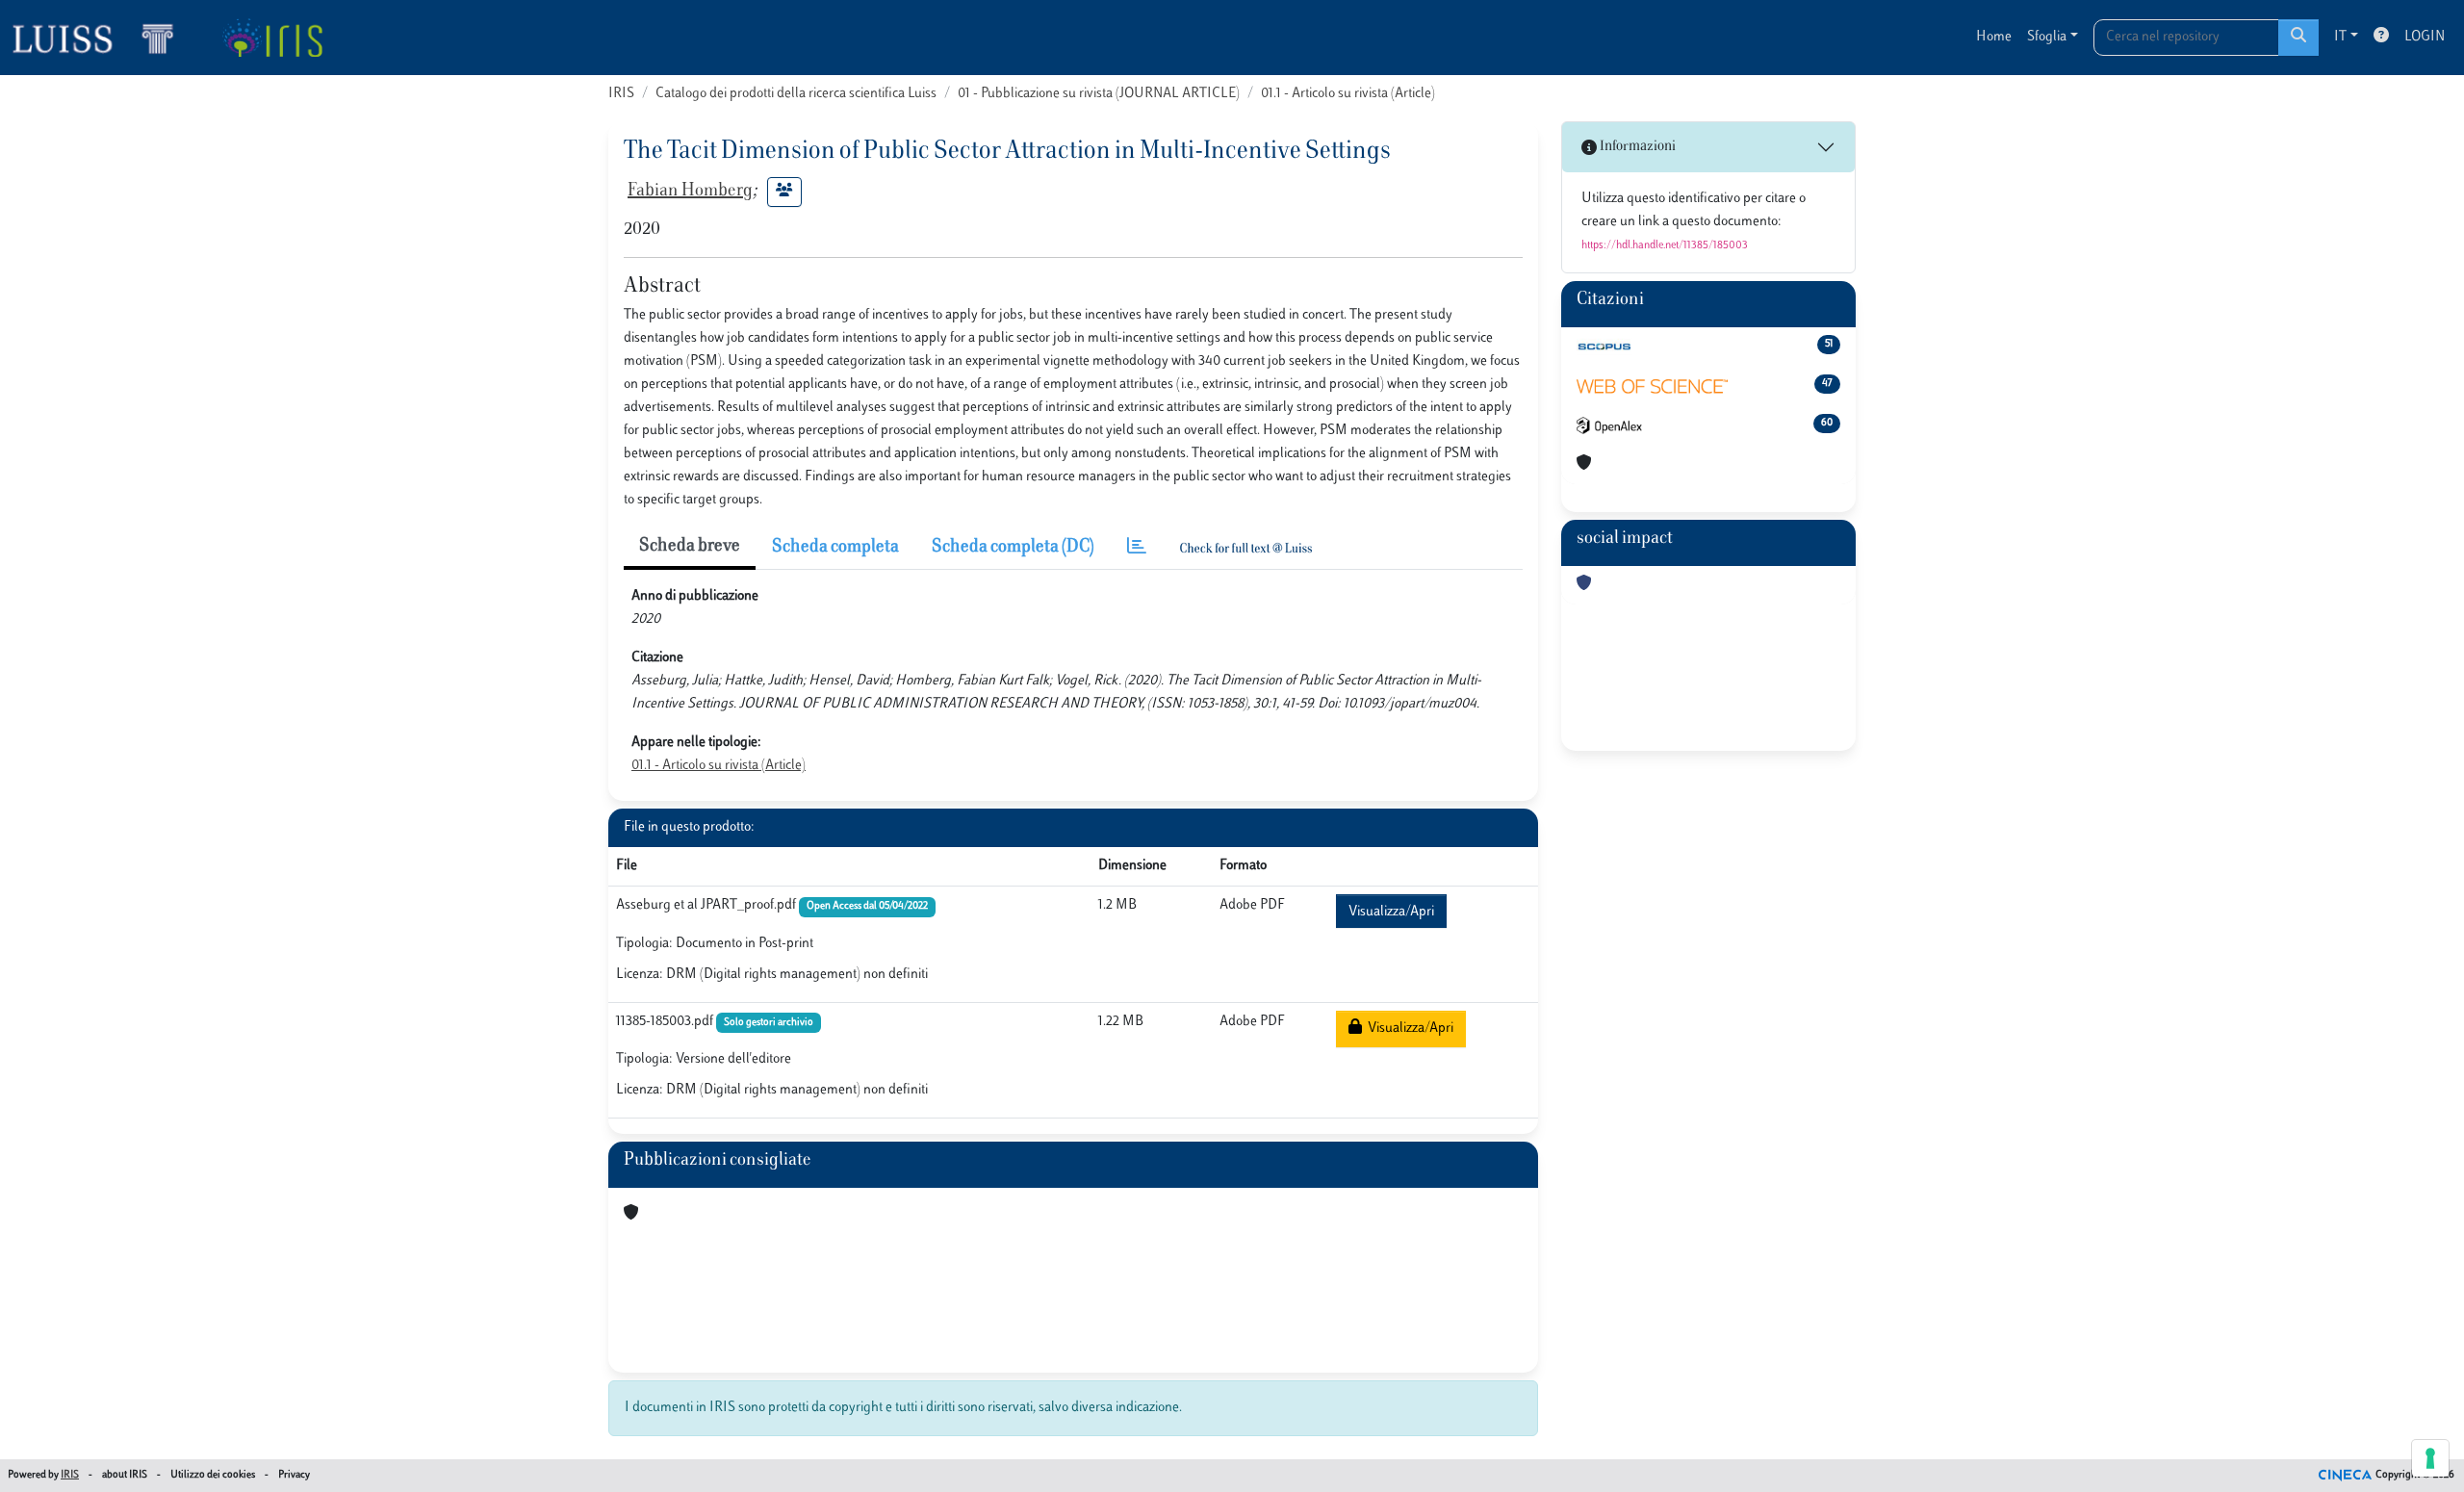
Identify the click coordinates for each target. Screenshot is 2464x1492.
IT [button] (2340, 37)
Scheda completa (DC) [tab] (1013, 548)
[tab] (1137, 548)
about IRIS (125, 1475)
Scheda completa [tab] (835, 548)
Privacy (294, 1475)
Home (1994, 37)
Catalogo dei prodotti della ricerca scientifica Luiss (796, 94)
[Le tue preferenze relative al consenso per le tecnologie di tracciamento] (2430, 1458)
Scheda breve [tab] (690, 547)
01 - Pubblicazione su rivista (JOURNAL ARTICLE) (1099, 94)
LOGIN (2425, 37)
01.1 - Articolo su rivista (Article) (1348, 94)
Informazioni (1636, 147)
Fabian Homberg (690, 192)
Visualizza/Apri (1391, 912)
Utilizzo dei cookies (213, 1475)
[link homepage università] (272, 38)
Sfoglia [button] (2047, 37)
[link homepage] (101, 38)
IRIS (621, 94)
